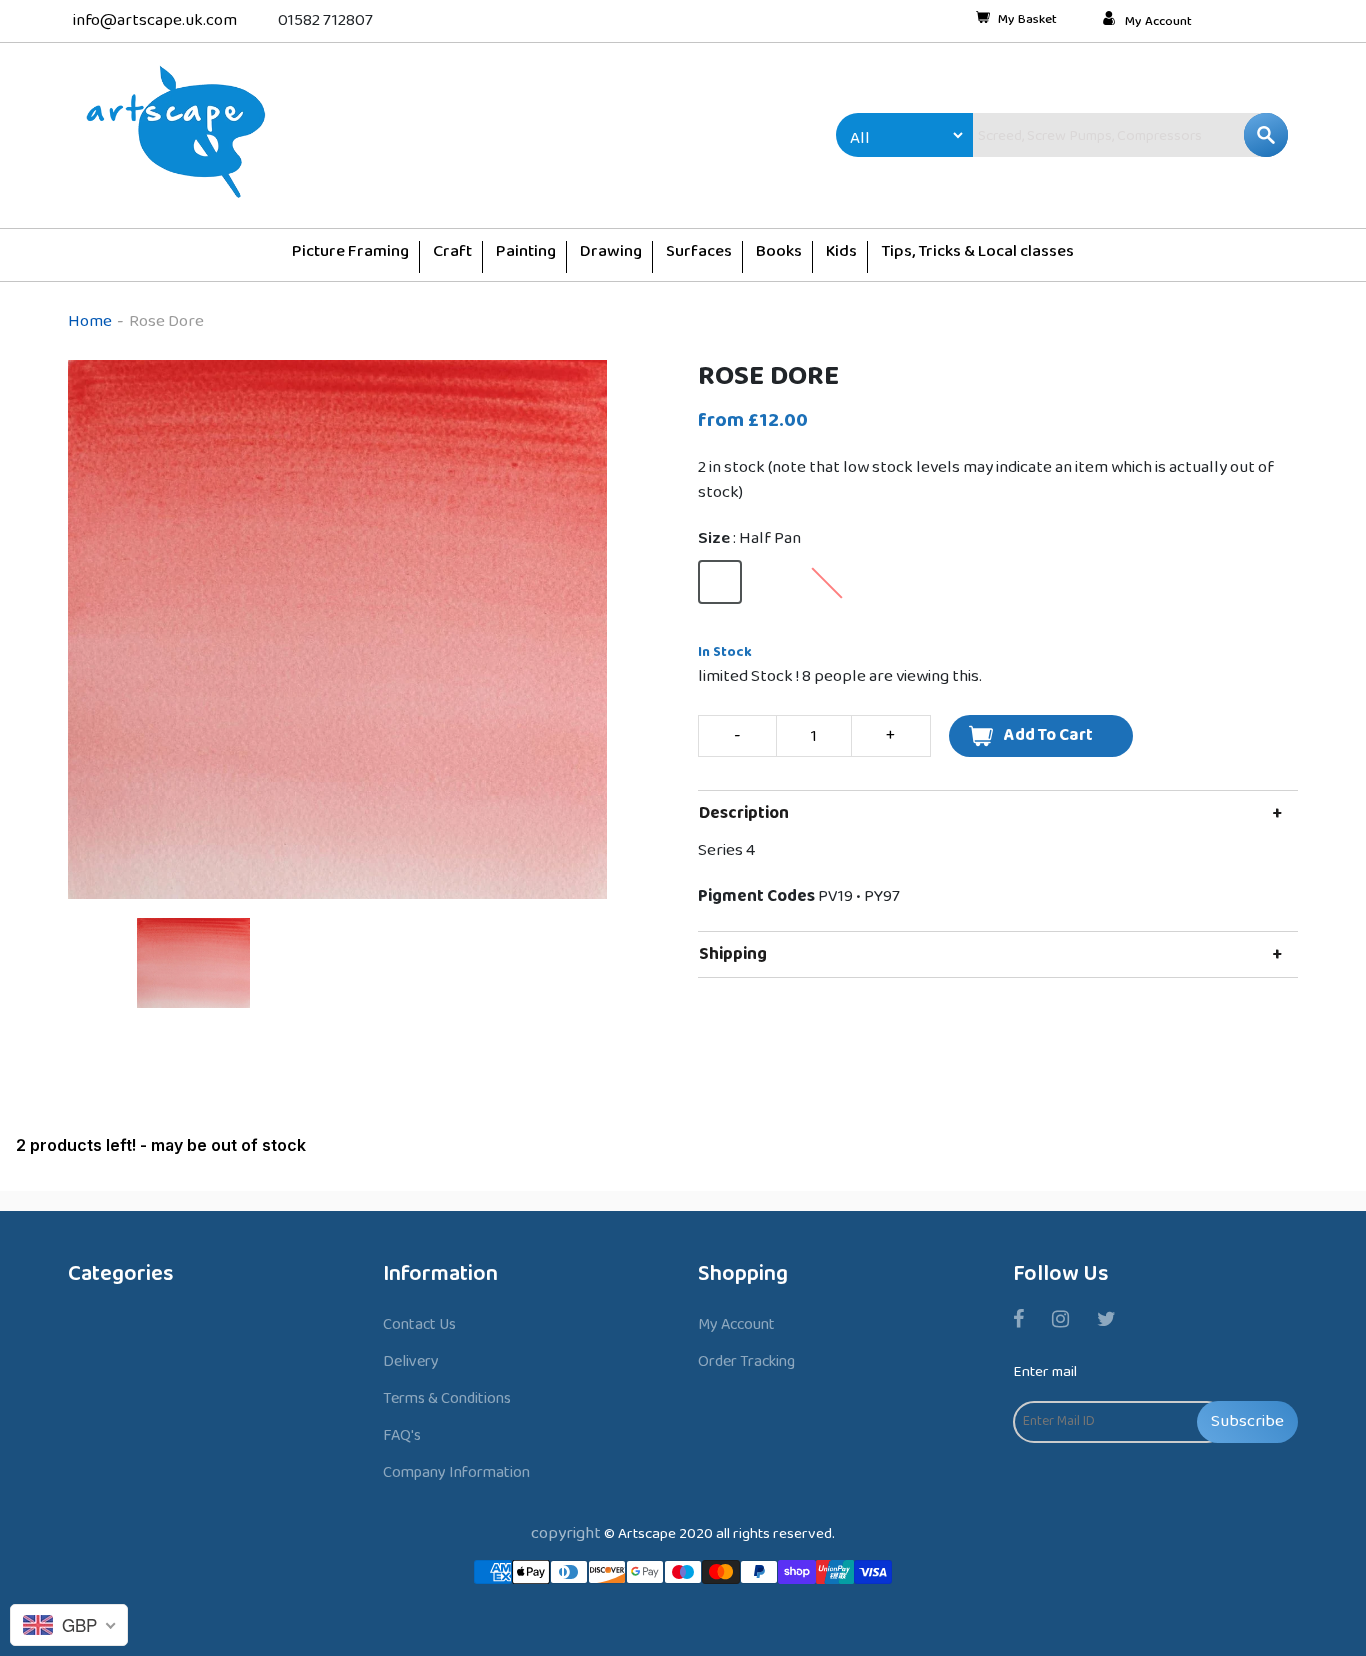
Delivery (411, 1361)
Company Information (456, 1472)
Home (90, 321)
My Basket (1027, 21)
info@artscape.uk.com (155, 20)
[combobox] (1088, 135)
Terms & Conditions (447, 1398)
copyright (566, 1533)
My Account (1158, 22)
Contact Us (419, 1324)
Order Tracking (746, 1361)
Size (749, 539)
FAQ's (402, 1435)
